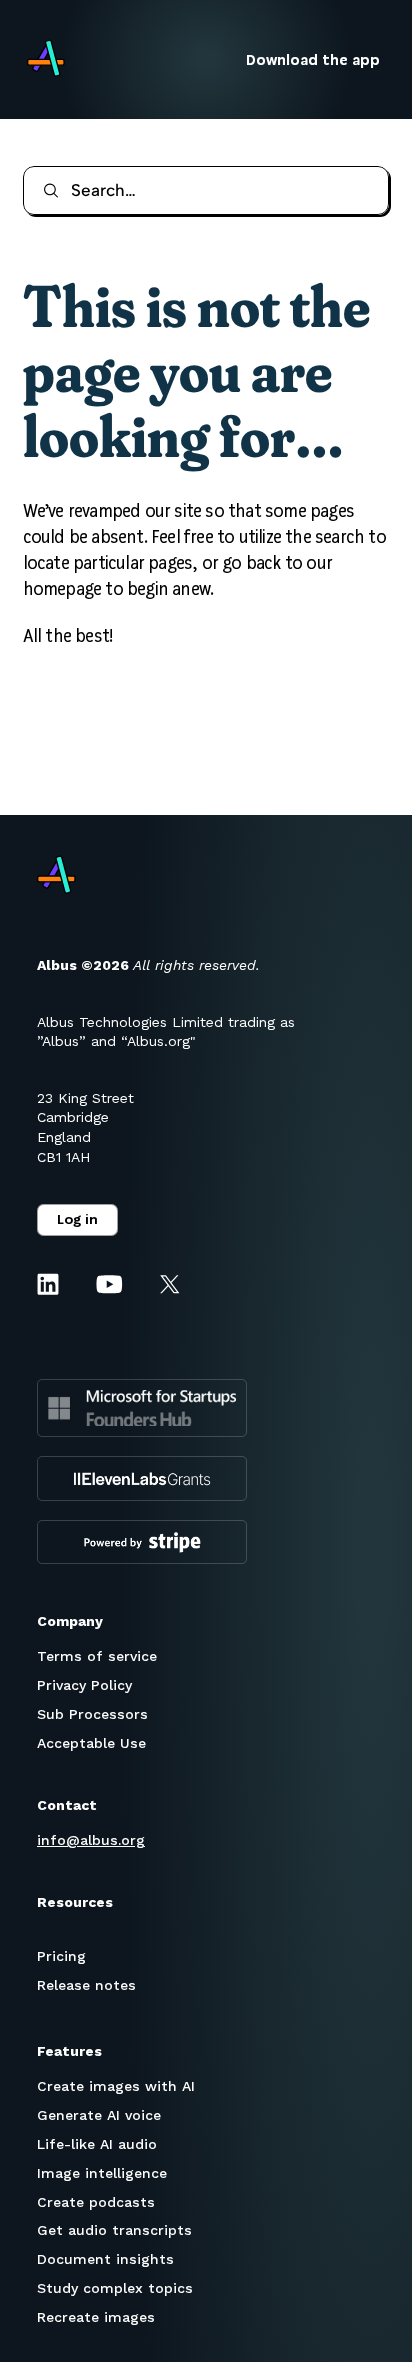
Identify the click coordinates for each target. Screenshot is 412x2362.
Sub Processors (92, 1714)
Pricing (61, 1956)
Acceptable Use (91, 1743)
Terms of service (97, 1656)
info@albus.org (91, 1840)
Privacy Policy (84, 1685)
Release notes (86, 1985)
